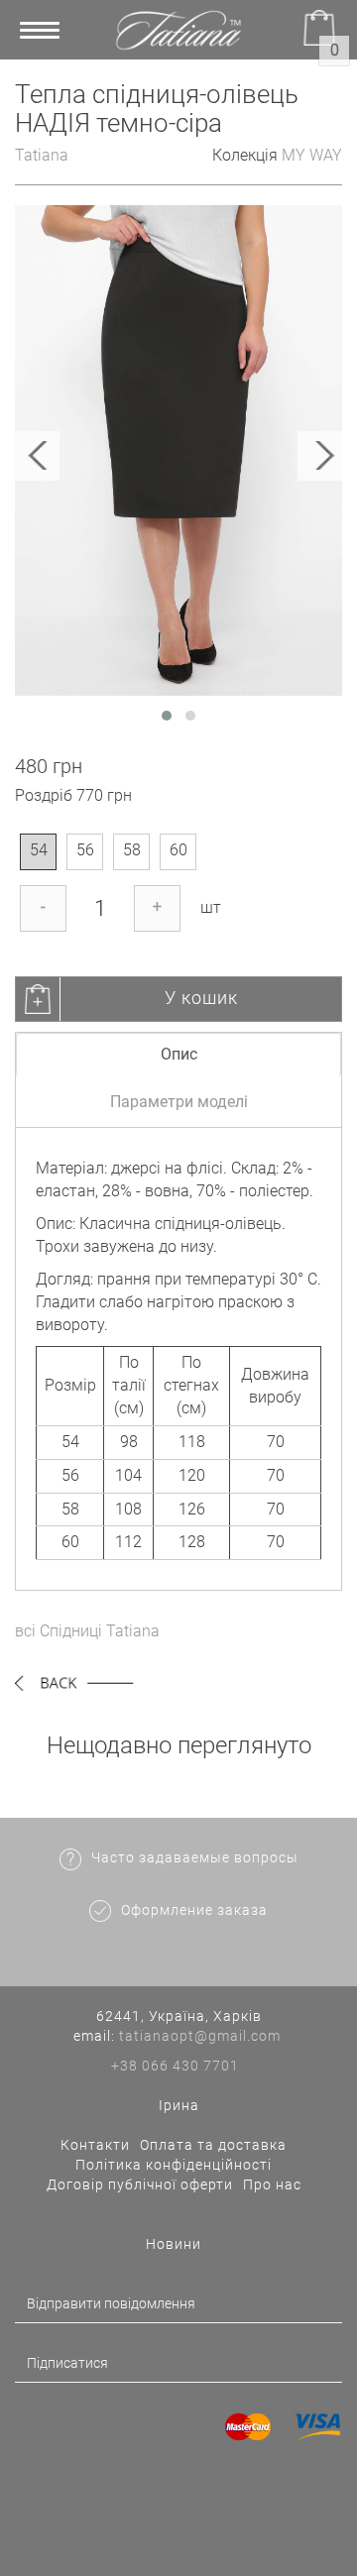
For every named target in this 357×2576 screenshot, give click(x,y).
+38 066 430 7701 (175, 2066)
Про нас (272, 2184)
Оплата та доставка (213, 2145)
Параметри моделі (179, 1102)
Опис (179, 1054)
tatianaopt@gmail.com (200, 2036)
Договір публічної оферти (140, 2184)
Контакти (95, 2145)
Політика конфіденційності (174, 2165)
